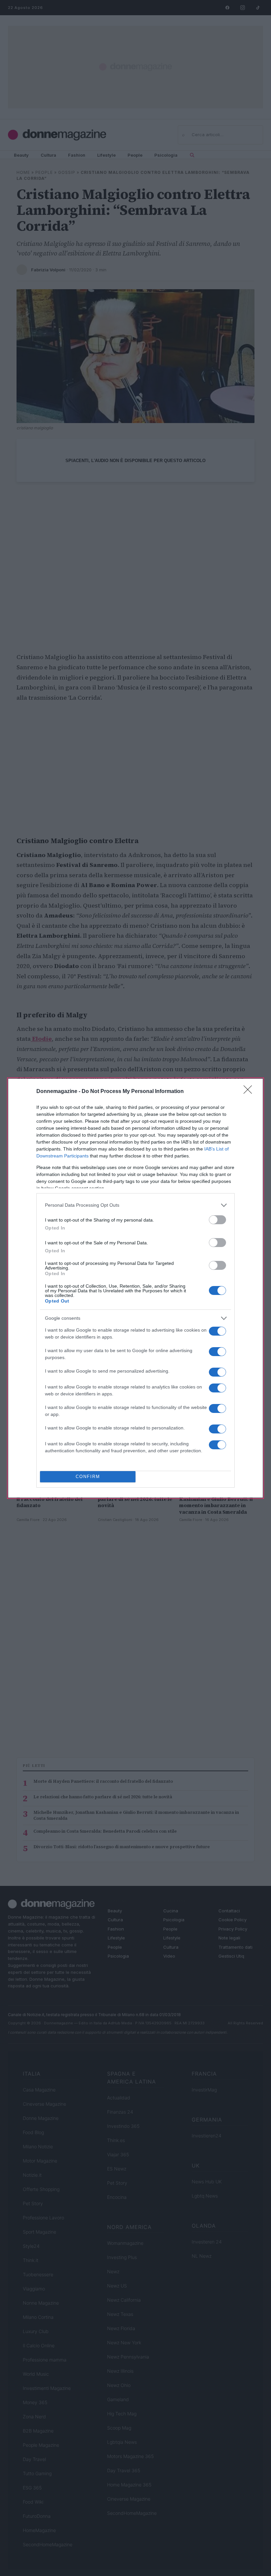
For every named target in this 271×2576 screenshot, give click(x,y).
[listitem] (135, 1205)
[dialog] (135, 1288)
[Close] (250, 1092)
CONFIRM (88, 1477)
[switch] (217, 1220)
